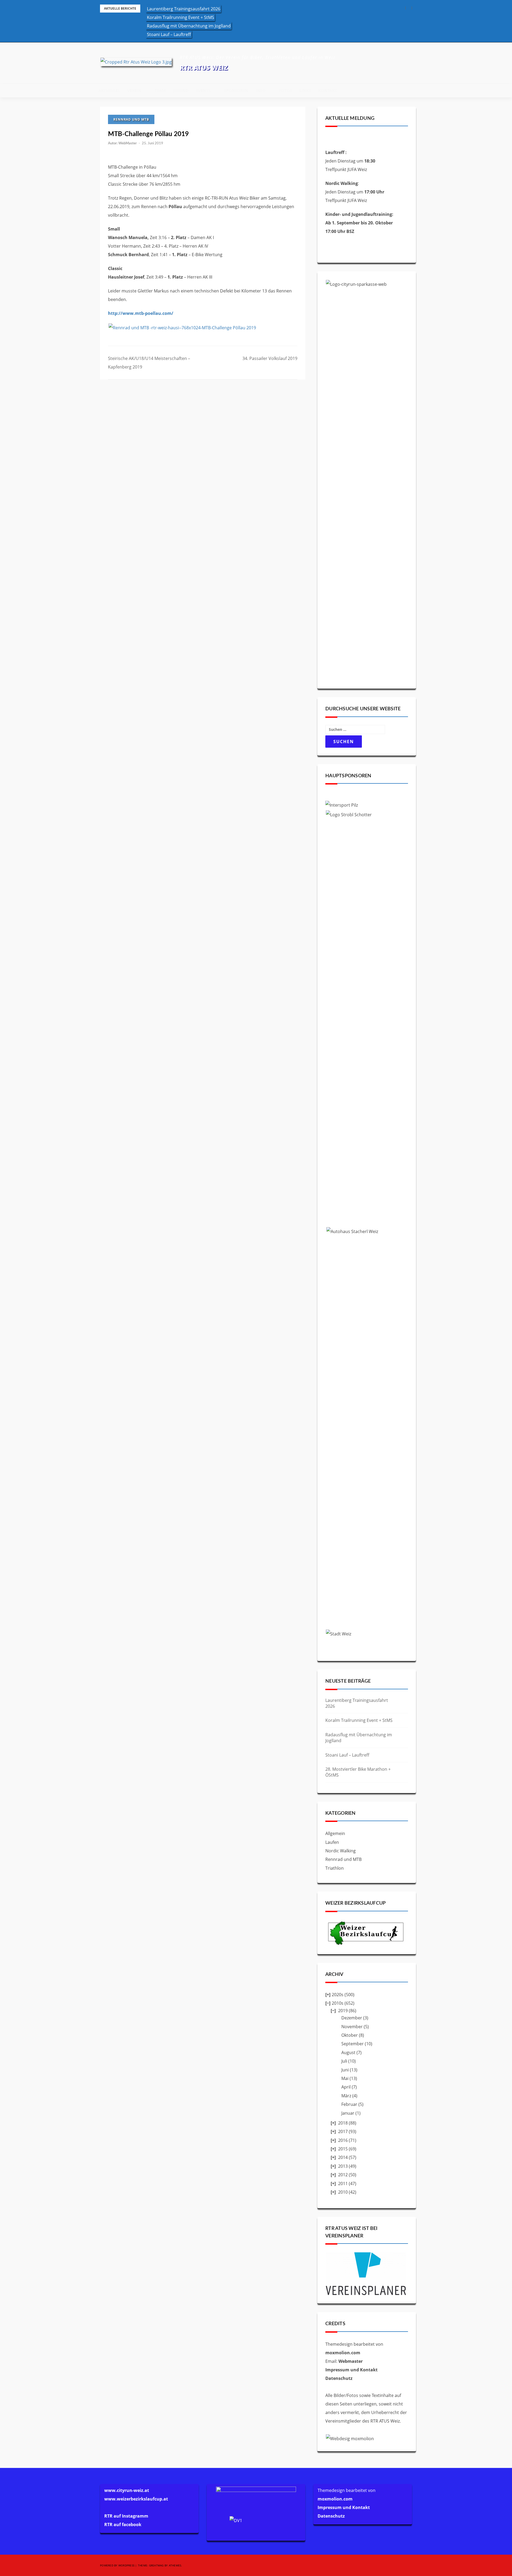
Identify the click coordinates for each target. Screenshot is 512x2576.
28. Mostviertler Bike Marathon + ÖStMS (358, 1772)
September (353, 2044)
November (352, 2027)
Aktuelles (109, 90)
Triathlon (335, 1868)
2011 (343, 2183)
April (346, 2087)
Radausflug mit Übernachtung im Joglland (189, 26)
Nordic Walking (341, 1851)
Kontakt (328, 90)
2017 (343, 2131)
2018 (343, 2123)
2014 (343, 2157)
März (346, 2096)
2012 (343, 2175)
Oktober (350, 2035)
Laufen (332, 1842)
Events (203, 90)
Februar (349, 2104)
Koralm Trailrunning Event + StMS (181, 17)
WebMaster (128, 143)
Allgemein (335, 1833)
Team (160, 90)
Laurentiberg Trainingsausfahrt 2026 (184, 9)
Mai (345, 2078)
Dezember (352, 2018)
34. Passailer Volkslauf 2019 (270, 358)
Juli (344, 2061)
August (348, 2052)
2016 (343, 2140)
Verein (134, 90)
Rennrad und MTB (131, 119)
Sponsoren (236, 90)
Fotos (285, 90)
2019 (343, 2011)
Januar (348, 2113)
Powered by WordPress (117, 2565)
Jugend (181, 90)
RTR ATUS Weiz (204, 67)
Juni (345, 2070)
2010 (343, 2192)
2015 (343, 2149)
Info (261, 90)
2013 (343, 2166)
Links (305, 90)
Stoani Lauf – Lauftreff (169, 34)
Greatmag (156, 2565)
